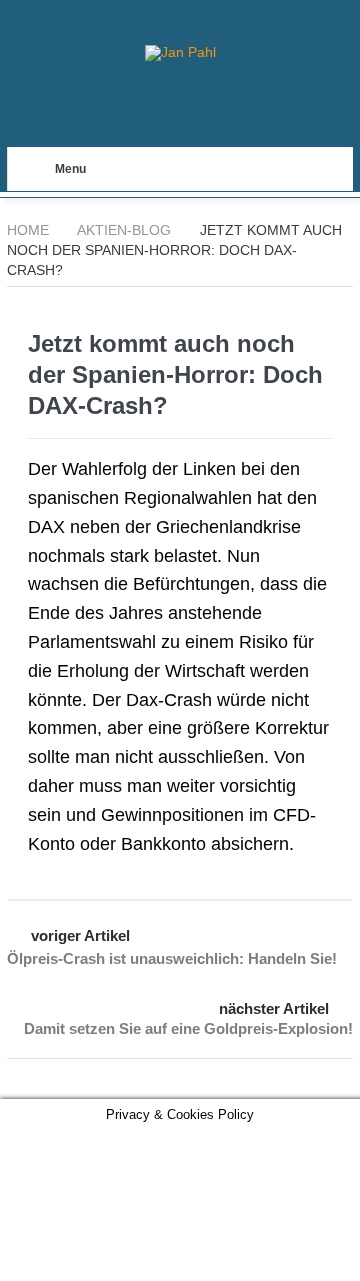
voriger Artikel (80, 935)
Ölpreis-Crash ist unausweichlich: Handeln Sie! (172, 958)
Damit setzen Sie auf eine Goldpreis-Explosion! (188, 1028)
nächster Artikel (274, 1008)
